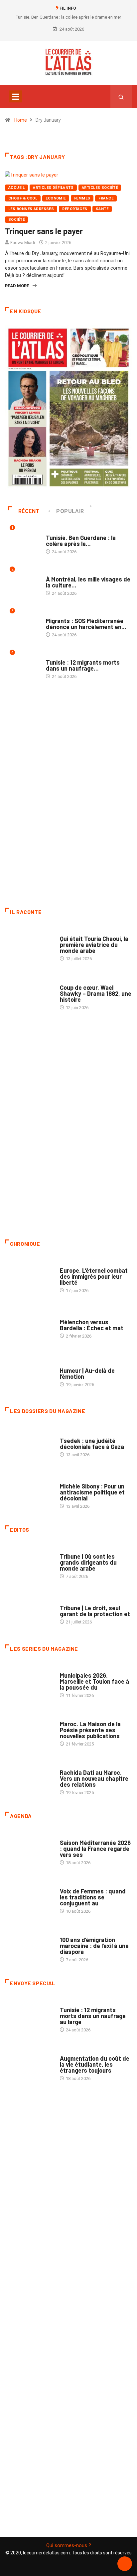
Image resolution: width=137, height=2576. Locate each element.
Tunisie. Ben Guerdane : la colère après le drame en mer (68, 17)
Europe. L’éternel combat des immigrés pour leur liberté (94, 1276)
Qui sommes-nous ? (69, 2545)
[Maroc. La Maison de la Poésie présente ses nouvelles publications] (29, 1731)
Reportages (75, 209)
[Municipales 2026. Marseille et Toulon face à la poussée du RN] (29, 1682)
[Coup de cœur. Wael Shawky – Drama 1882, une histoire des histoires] (29, 994)
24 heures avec (76, 1766)
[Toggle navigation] (16, 96)
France (106, 198)
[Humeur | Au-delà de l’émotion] (29, 1374)
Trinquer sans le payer (44, 231)
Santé (102, 209)
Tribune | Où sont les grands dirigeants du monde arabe (88, 1562)
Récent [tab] (29, 511)
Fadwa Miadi (23, 243)
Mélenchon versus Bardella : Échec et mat (92, 1325)
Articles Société (100, 188)
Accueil (16, 188)
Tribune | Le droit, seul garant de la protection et (95, 1611)
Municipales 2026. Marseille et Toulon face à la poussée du (94, 1681)
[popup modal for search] (121, 96)
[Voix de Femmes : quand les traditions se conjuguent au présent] (29, 1898)
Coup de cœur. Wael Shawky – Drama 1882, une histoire (96, 993)
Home (21, 120)
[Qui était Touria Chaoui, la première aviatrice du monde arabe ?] (29, 945)
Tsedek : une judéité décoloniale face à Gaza (92, 1444)
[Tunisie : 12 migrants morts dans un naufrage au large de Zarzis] (29, 2016)
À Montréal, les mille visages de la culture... (88, 582)
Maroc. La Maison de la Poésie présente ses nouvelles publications (90, 1730)
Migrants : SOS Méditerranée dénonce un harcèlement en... (86, 624)
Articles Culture (78, 932)
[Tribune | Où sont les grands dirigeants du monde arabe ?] (29, 1563)
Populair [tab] (70, 511)
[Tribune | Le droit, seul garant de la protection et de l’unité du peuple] (29, 1611)
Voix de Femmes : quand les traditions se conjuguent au (93, 1897)
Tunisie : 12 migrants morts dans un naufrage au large (93, 2016)
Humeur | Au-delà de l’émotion (87, 1373)
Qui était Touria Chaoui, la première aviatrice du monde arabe (94, 945)
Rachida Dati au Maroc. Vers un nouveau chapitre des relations (94, 1778)
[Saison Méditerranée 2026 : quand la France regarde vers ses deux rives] (29, 1849)
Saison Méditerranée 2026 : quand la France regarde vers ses (95, 1849)
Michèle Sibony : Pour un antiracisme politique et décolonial (92, 1492)
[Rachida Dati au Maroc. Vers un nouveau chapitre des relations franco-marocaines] (29, 1779)
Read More (17, 286)
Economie (56, 198)
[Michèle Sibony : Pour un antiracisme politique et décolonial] (29, 1493)
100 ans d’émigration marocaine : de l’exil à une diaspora (94, 1946)
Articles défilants (53, 188)
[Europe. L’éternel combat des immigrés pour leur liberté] (29, 1277)
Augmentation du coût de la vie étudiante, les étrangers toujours (95, 2064)
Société (16, 220)
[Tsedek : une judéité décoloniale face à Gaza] (29, 1444)
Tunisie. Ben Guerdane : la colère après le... (81, 541)
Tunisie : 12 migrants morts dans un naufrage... (83, 665)
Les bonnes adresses (31, 209)
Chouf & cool (23, 198)
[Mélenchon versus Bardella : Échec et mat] (29, 1326)
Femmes (82, 198)
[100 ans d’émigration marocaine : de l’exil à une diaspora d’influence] (29, 1946)
